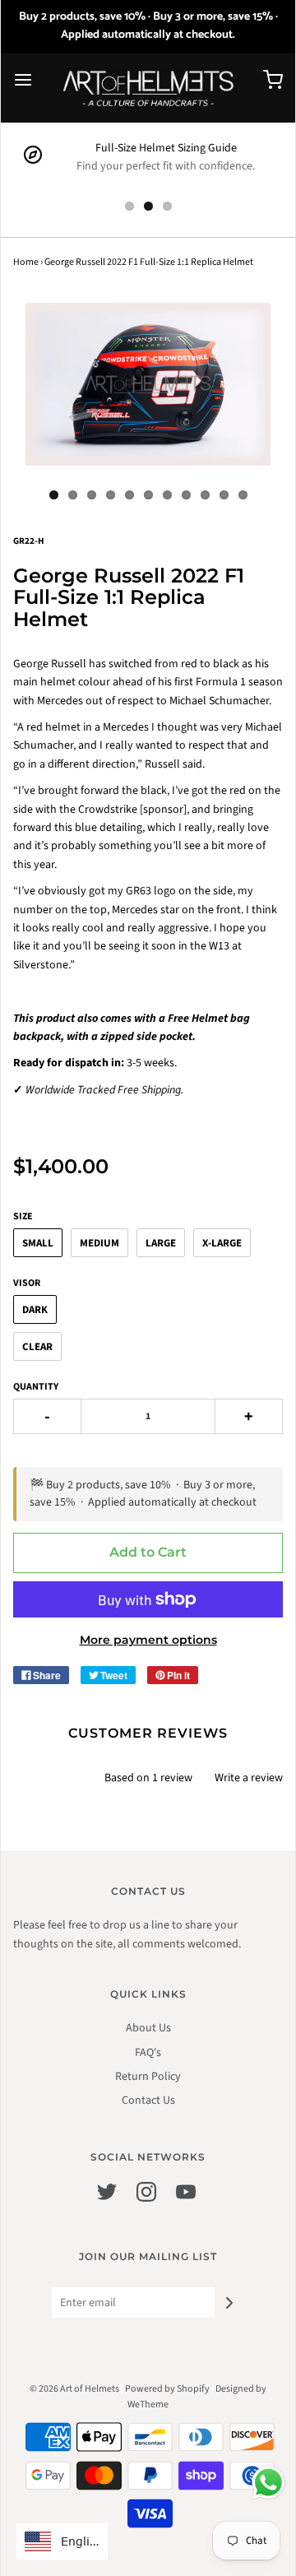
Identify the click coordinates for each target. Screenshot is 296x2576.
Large (161, 1243)
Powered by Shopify (167, 2389)
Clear (37, 1347)
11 (243, 495)
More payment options (148, 1640)
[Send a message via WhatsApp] (268, 2483)
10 (224, 495)
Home (26, 262)
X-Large (222, 1243)
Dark (35, 1310)
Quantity (36, 1387)
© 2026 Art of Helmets (74, 2389)
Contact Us (148, 2100)
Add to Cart (148, 1552)
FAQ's (148, 2053)
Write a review (249, 1778)
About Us (148, 2028)
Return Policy (148, 2077)
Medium (99, 1243)
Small (38, 1243)
